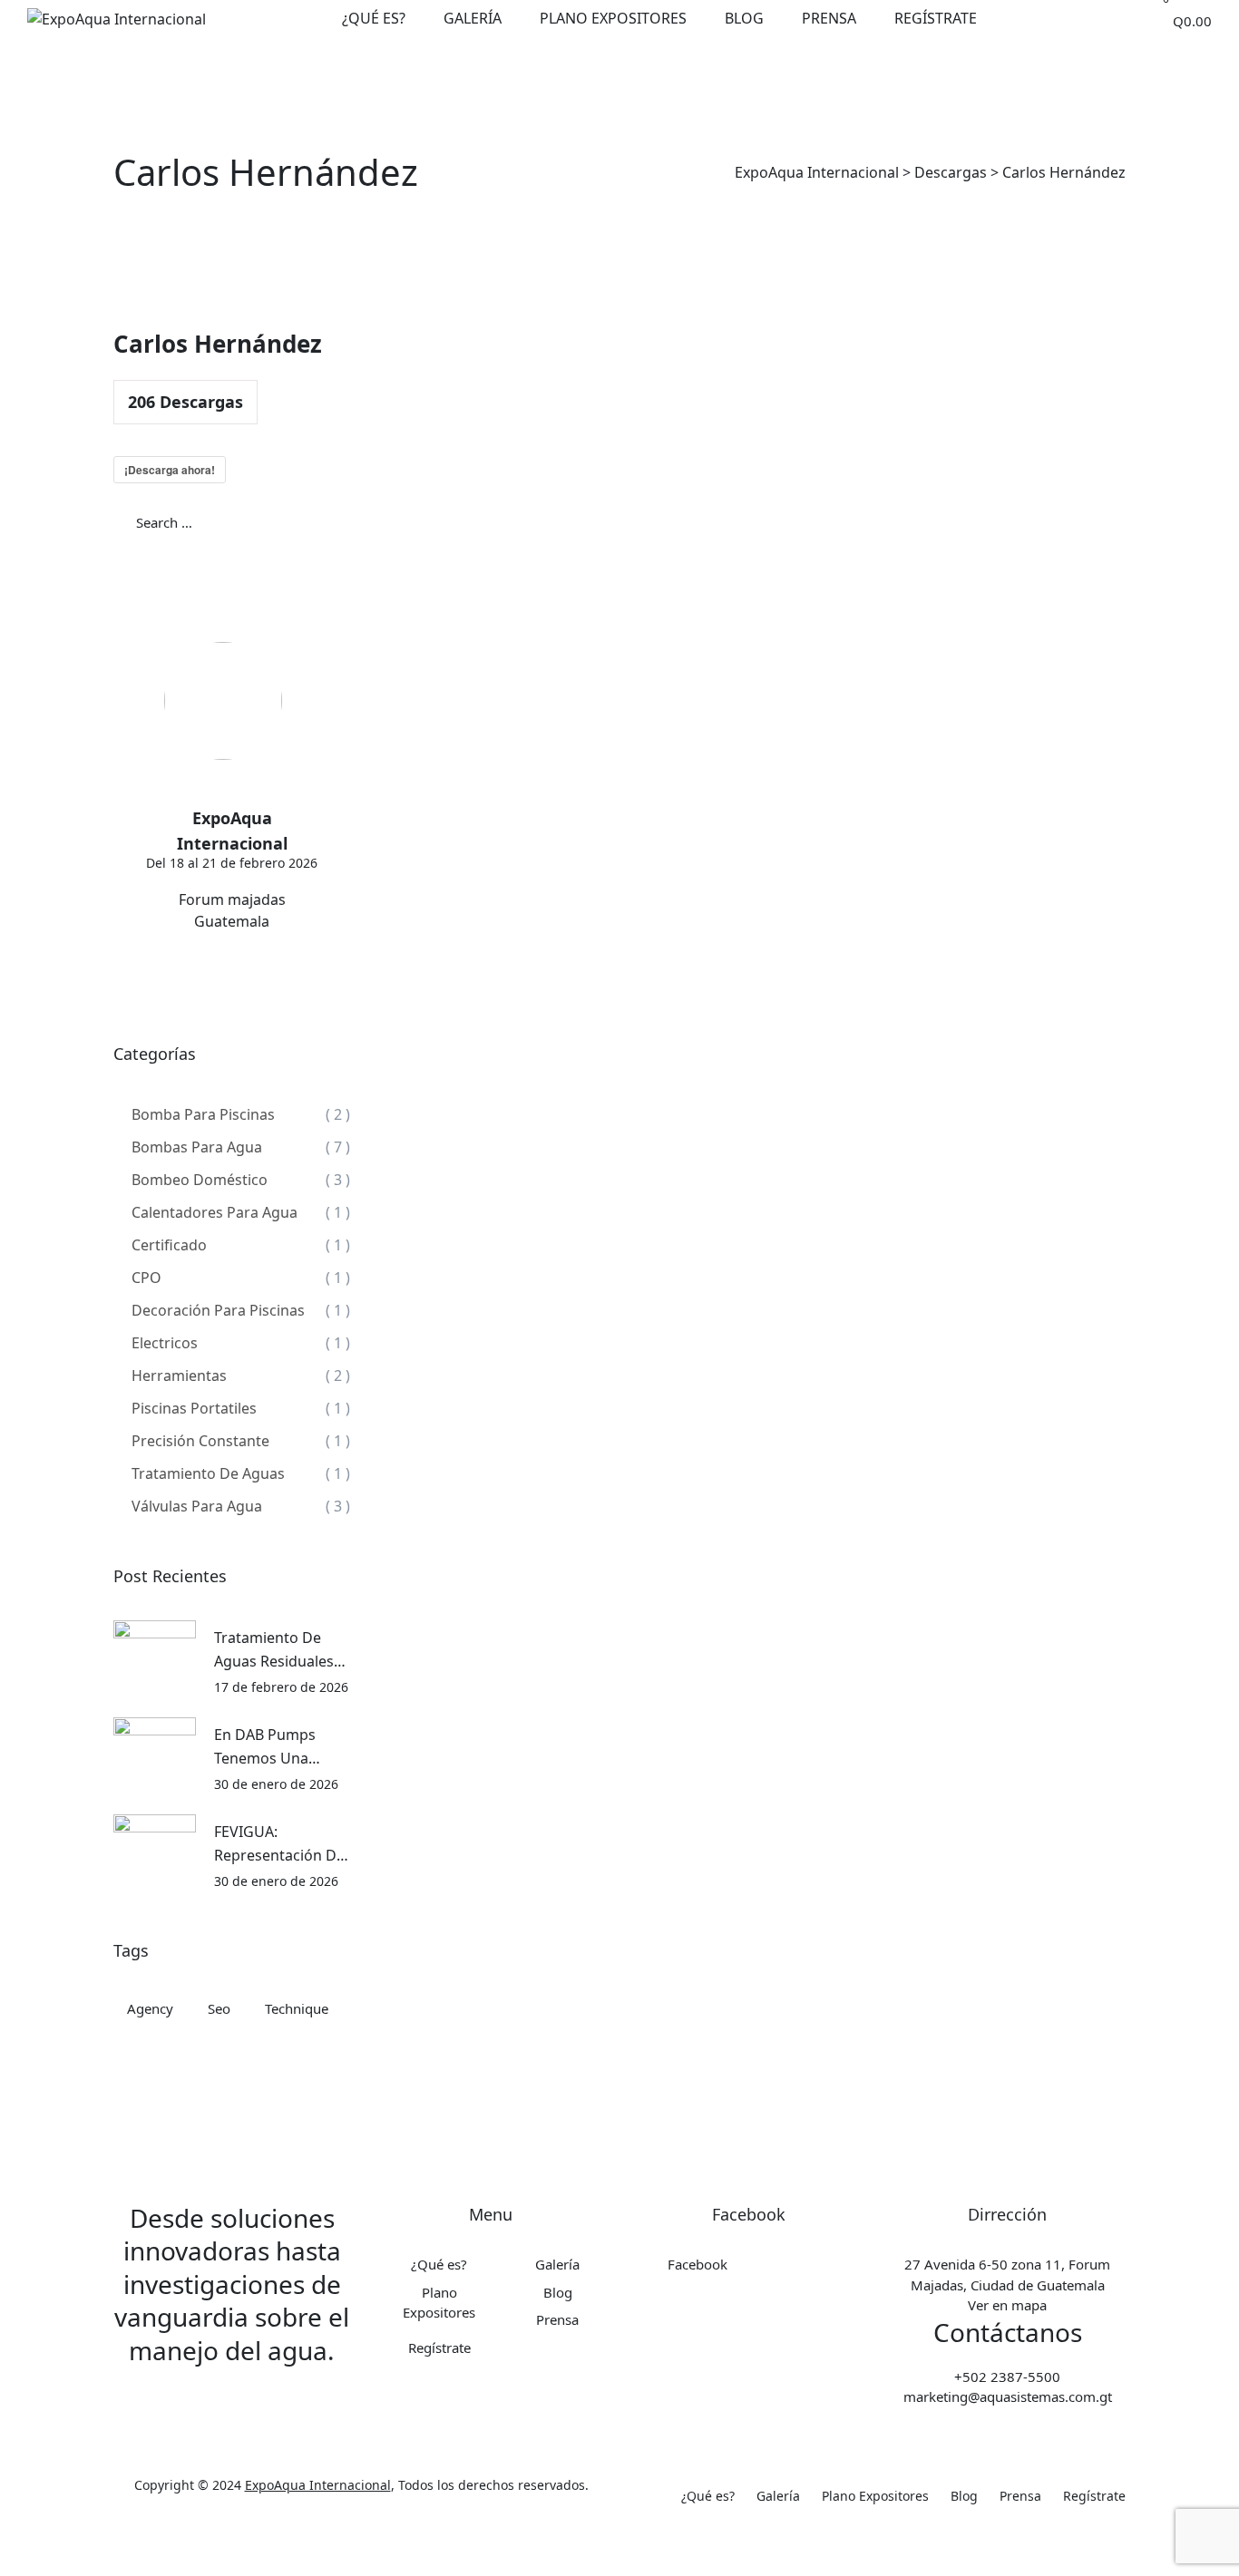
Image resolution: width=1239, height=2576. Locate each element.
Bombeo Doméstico (200, 1180)
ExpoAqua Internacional (318, 2485)
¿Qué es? (374, 18)
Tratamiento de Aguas (208, 1473)
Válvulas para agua (197, 1506)
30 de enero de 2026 (276, 1784)
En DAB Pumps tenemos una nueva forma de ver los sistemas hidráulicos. (272, 1747)
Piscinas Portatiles (194, 1408)
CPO (146, 1278)
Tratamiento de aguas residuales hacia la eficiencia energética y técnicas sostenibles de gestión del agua (277, 1650)
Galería (473, 18)
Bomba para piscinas (203, 1114)
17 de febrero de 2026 (281, 1687)
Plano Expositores (613, 18)
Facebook (698, 2264)
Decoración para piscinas (218, 1310)
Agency (150, 2008)
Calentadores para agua (215, 1212)
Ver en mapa (1007, 2305)
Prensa (829, 18)
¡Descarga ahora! (170, 470)
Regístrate (936, 18)
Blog (744, 18)
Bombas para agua (197, 1147)
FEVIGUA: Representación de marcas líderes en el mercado (279, 1844)
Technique (297, 2008)
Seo (219, 2008)
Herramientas (179, 1375)
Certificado (169, 1245)
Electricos (165, 1343)
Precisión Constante (200, 1441)
